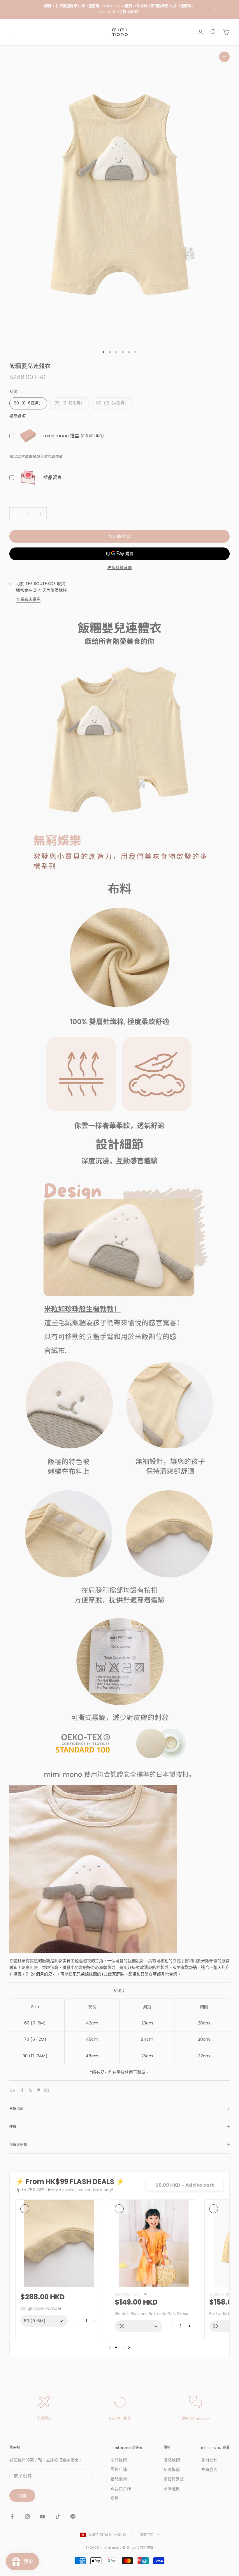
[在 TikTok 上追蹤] (58, 2517)
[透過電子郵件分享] (47, 2090)
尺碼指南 (172, 2469)
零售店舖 (119, 2469)
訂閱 (22, 2496)
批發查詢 (119, 2479)
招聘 (115, 2498)
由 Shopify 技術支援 (138, 2547)
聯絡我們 (172, 2460)
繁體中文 (147, 2535)
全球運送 (44, 2418)
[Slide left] (110, 2347)
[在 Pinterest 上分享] (38, 2090)
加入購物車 (120, 536)
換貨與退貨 (174, 2479)
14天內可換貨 (120, 2418)
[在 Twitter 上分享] (30, 2090)
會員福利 (209, 2460)
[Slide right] (129, 2347)
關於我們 (119, 2460)
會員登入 (209, 2469)
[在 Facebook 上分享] (22, 2090)
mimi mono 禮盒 (61, 436)
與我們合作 (121, 2489)
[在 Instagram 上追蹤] (27, 2517)
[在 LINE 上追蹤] (73, 2517)
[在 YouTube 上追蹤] (43, 2517)
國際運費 (172, 2489)
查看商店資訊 (28, 599)
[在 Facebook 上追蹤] (12, 2517)
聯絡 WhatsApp (195, 2418)
